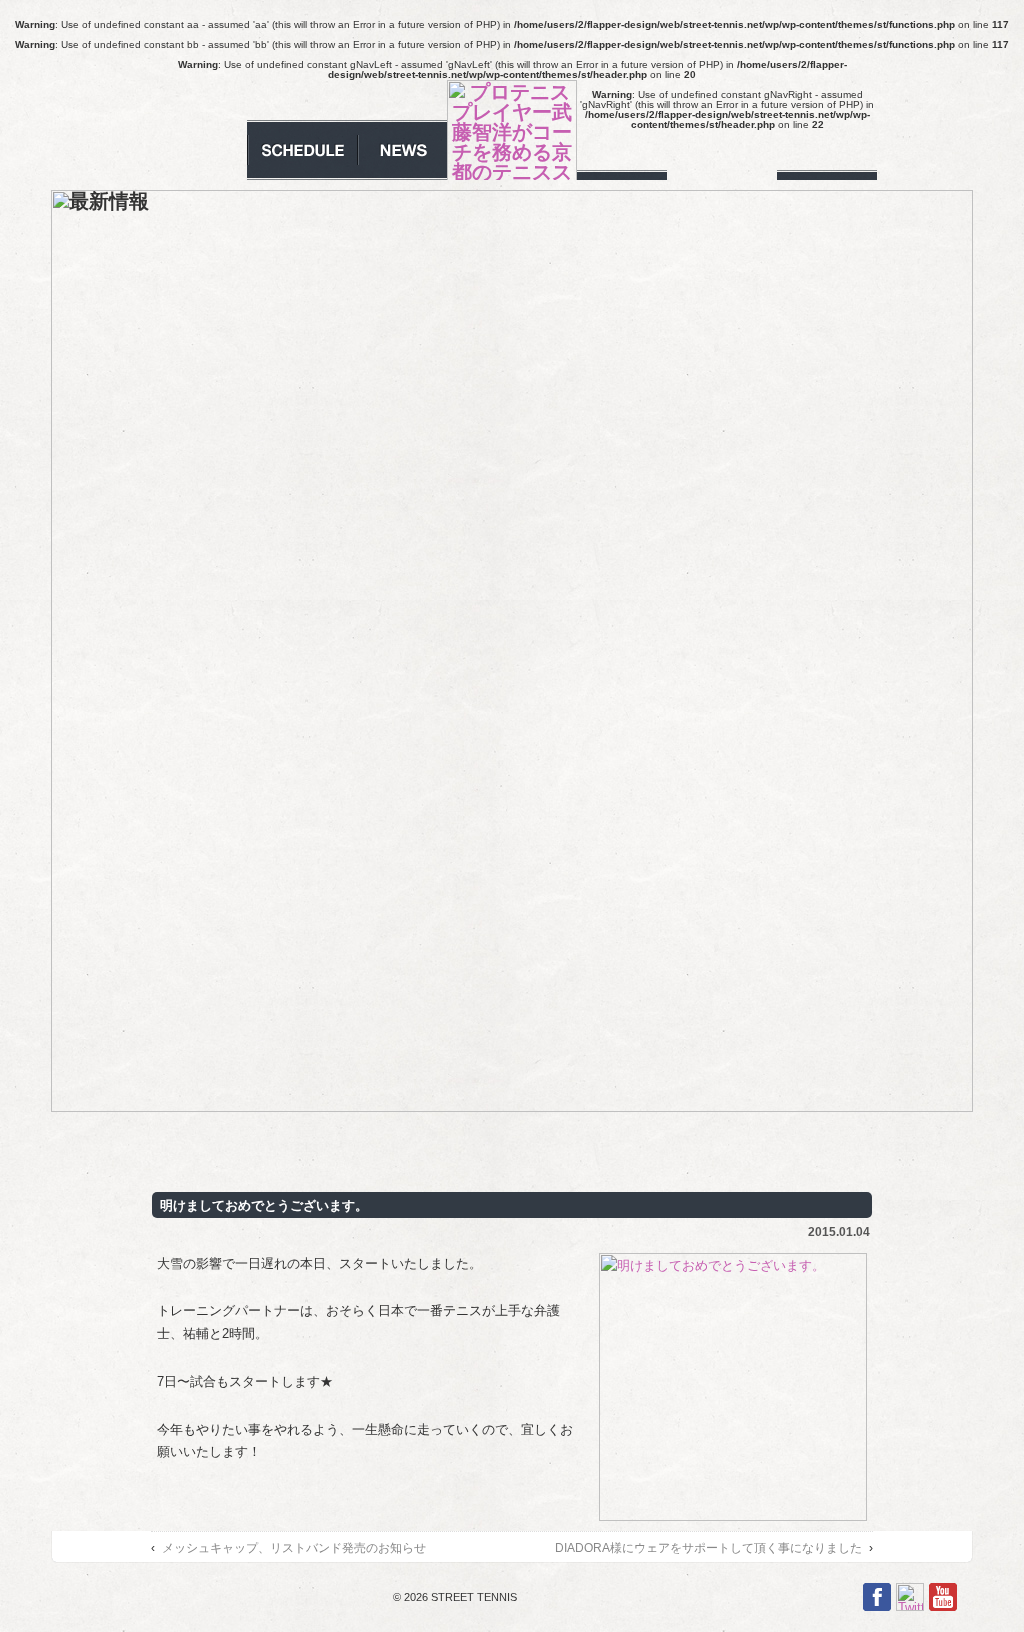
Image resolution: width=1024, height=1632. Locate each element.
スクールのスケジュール (302, 150)
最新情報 (402, 150)
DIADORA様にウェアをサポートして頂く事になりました (708, 1547)
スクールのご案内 (197, 150)
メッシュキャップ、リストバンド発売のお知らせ (294, 1547)
